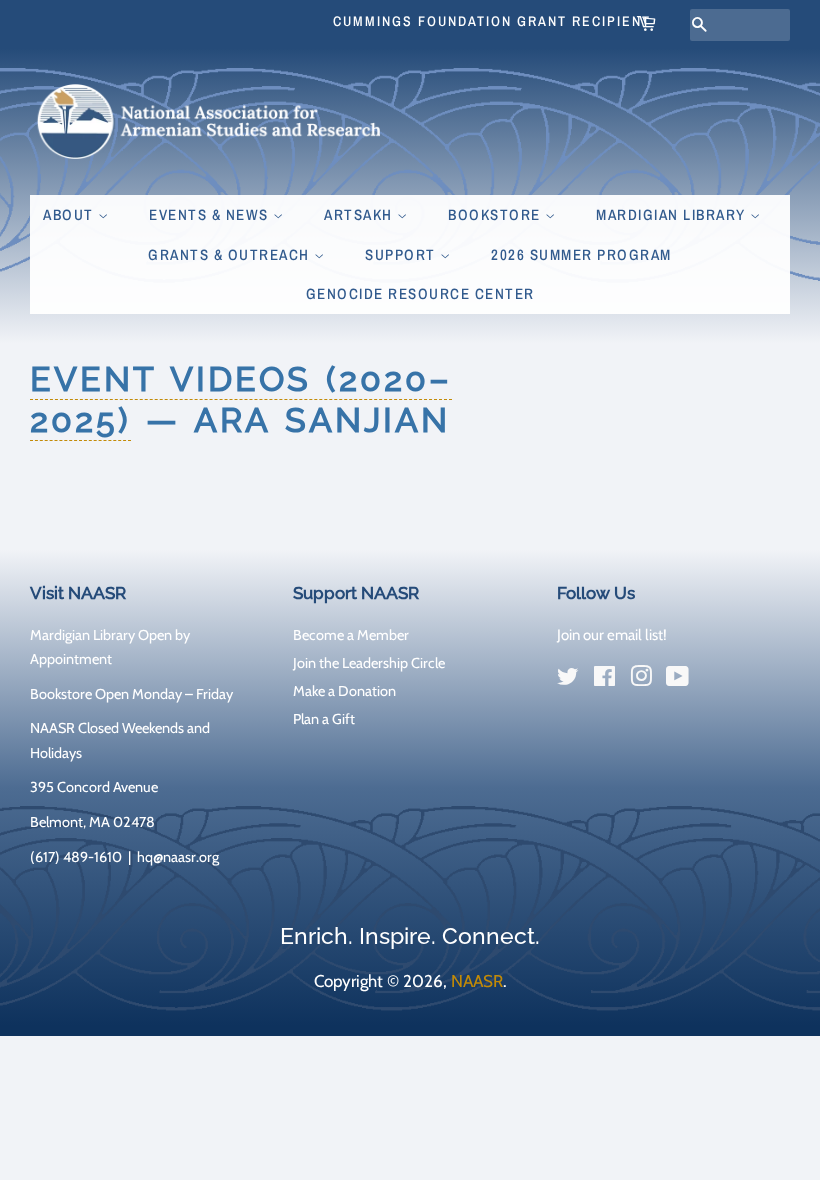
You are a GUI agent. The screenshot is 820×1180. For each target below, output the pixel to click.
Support (402, 254)
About (70, 214)
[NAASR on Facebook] (604, 680)
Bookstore (496, 214)
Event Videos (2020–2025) (241, 399)
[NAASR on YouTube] (677, 680)
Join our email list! (612, 635)
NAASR (477, 981)
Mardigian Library (673, 214)
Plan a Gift (324, 719)
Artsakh (360, 214)
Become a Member (351, 635)
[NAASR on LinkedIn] (714, 680)
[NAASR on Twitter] (568, 680)
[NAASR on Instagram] (641, 680)
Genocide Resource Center (420, 293)
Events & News (211, 214)
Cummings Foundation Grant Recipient (492, 21)
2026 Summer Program (581, 254)
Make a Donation (344, 691)
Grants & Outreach (231, 254)
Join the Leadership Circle (369, 663)
